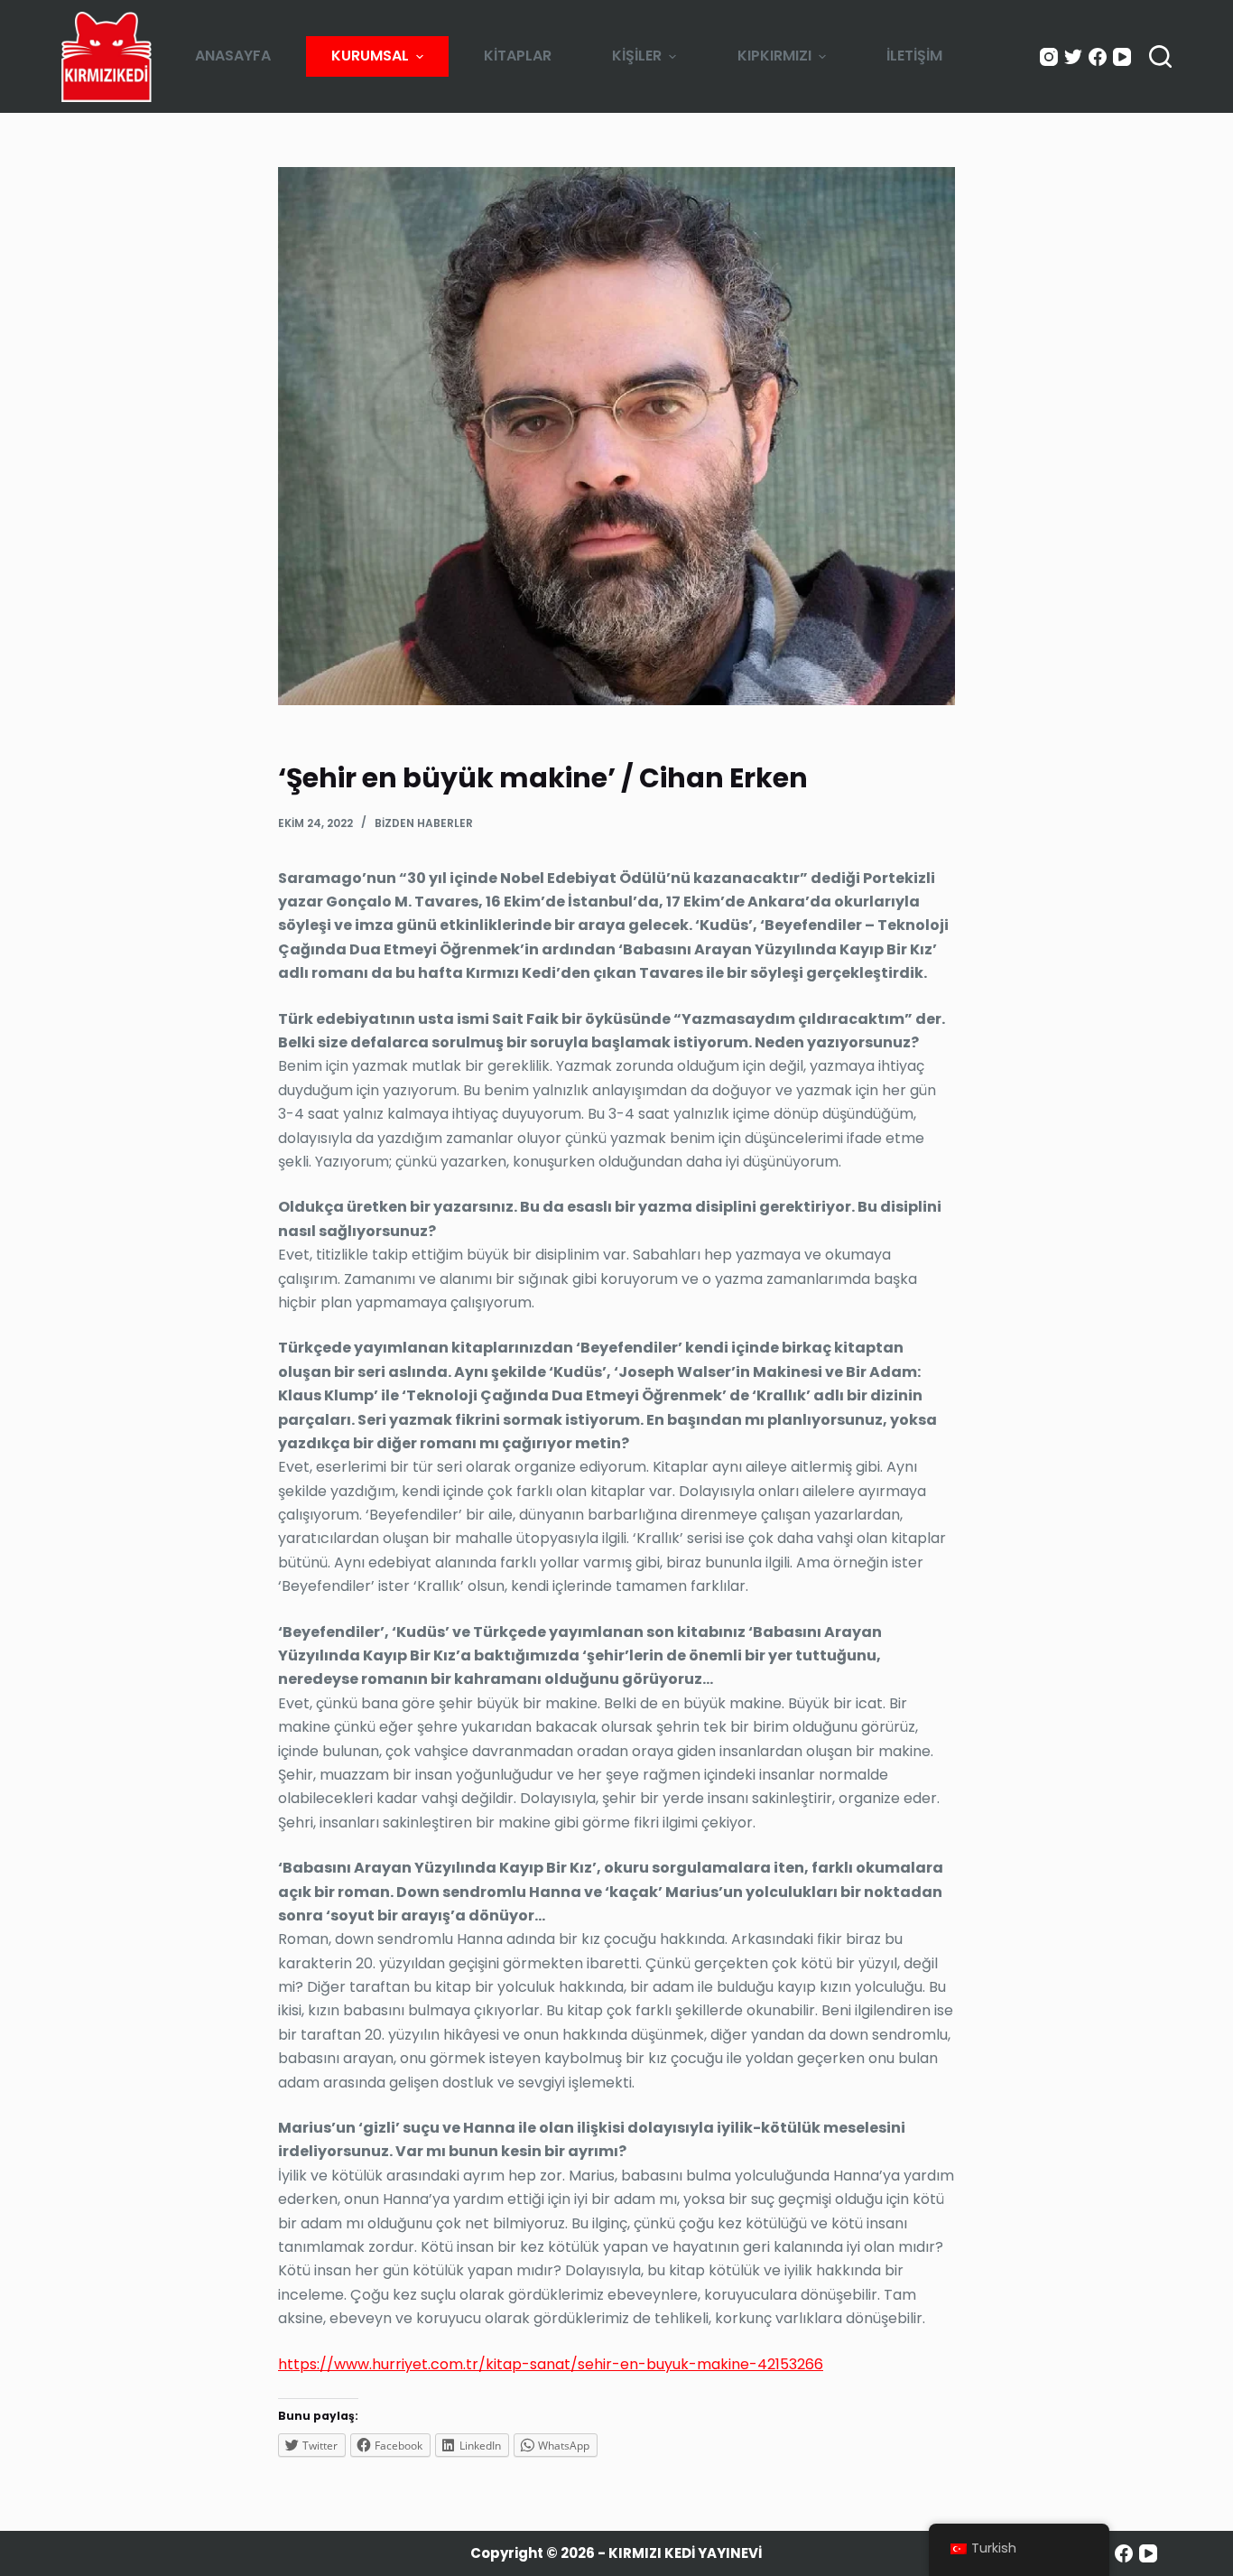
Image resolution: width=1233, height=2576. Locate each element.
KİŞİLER (637, 56)
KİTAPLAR (518, 56)
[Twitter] (1073, 57)
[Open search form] (1160, 56)
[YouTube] (1122, 57)
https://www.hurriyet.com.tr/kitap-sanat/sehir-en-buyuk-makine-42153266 (551, 2364)
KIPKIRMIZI (774, 56)
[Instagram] (1049, 57)
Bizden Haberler (424, 823)
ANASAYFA (233, 56)
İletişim (914, 56)
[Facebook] (1098, 57)
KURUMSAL (370, 56)
